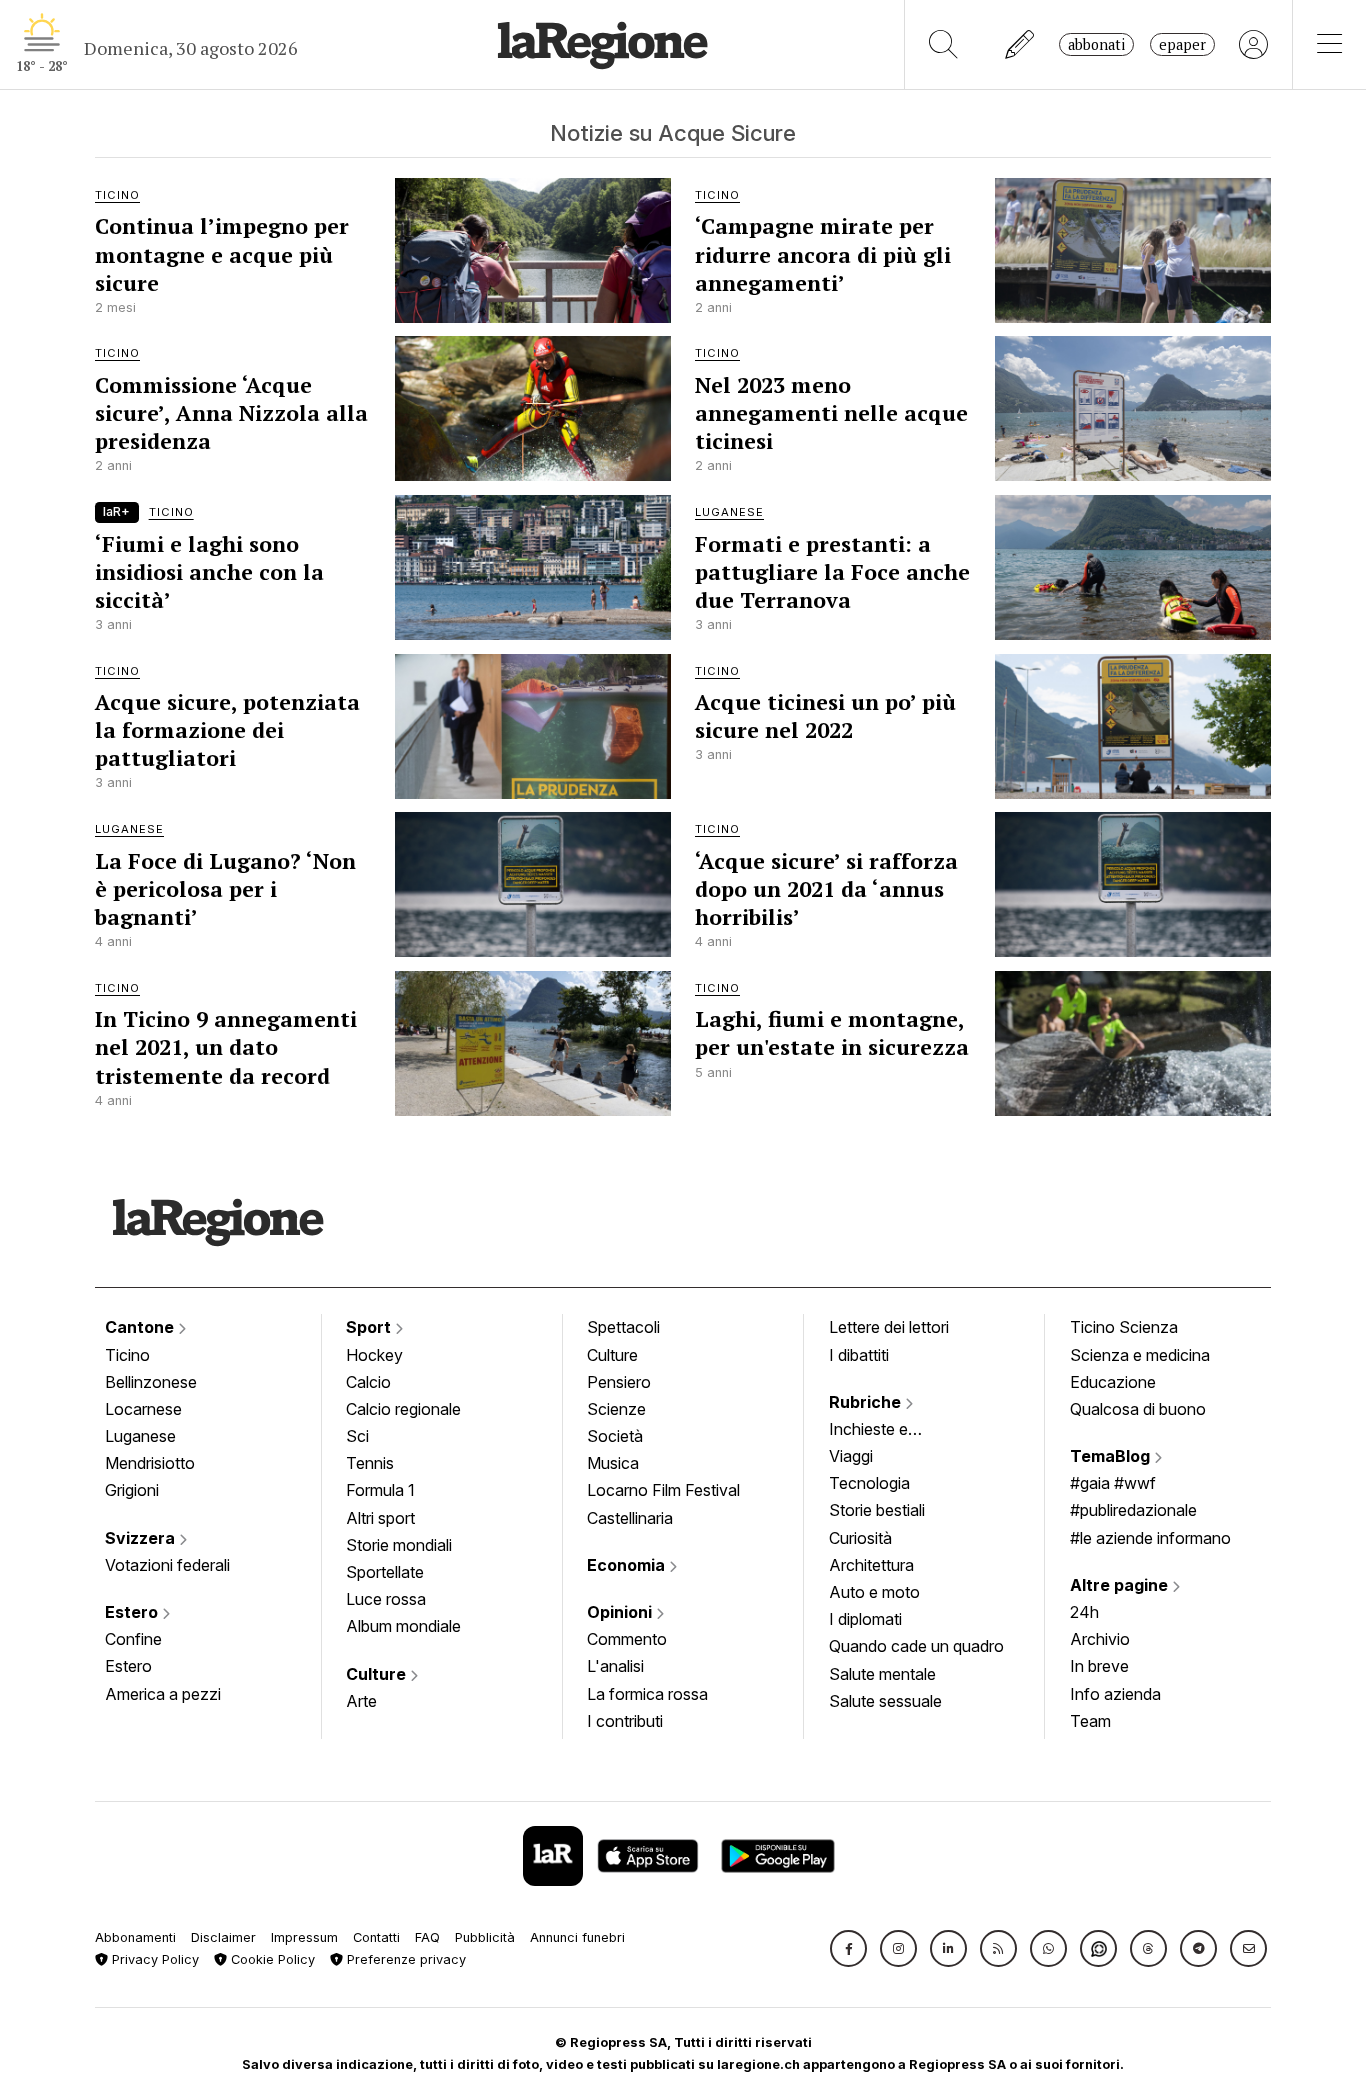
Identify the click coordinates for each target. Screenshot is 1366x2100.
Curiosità (860, 1538)
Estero (133, 1612)
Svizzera (142, 1538)
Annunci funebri (577, 1937)
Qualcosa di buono (1138, 1409)
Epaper (1182, 44)
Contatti (376, 1937)
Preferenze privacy (404, 1959)
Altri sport (380, 1518)
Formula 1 (380, 1490)
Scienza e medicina (1140, 1355)
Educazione (1113, 1382)
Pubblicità (485, 1937)
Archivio (1100, 1639)
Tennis (370, 1463)
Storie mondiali (399, 1545)
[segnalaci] (1020, 44)
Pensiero (619, 1382)
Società (615, 1436)
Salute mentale (882, 1674)
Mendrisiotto (150, 1463)
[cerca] (943, 44)
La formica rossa (647, 1694)
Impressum (304, 1937)
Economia (628, 1565)
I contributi (625, 1721)
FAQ (427, 1937)
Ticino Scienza (1124, 1327)
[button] (848, 1948)
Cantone (141, 1327)
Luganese (140, 1436)
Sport (370, 1327)
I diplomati (865, 1619)
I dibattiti (859, 1355)
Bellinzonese (151, 1382)
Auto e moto (874, 1592)
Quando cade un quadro (916, 1646)
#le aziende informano (1150, 1538)
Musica (613, 1463)
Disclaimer (223, 1937)
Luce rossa (386, 1599)
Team (1090, 1721)
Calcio (368, 1382)
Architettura (871, 1565)
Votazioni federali (167, 1565)
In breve (1099, 1666)
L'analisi (615, 1666)
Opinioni (621, 1612)
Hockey (374, 1355)
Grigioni (132, 1490)
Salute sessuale (885, 1701)
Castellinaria (630, 1518)
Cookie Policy (271, 1959)
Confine (133, 1639)
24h (1084, 1612)
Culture (378, 1674)
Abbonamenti (135, 1937)
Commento (627, 1639)
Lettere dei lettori (889, 1327)
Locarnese (143, 1409)
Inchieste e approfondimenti (888, 1431)
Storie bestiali (877, 1510)
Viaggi (851, 1456)
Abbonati (1096, 44)
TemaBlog (1112, 1456)
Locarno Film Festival (663, 1490)
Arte (361, 1701)
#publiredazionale (1133, 1510)
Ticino (127, 1355)
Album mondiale (403, 1626)
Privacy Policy (153, 1959)
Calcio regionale (403, 1409)
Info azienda (1115, 1694)
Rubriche (867, 1402)
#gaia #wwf (1113, 1483)
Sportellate (385, 1572)
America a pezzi (163, 1694)
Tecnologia (869, 1483)
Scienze (616, 1409)
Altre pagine (1121, 1585)
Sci (357, 1436)
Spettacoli (623, 1327)
